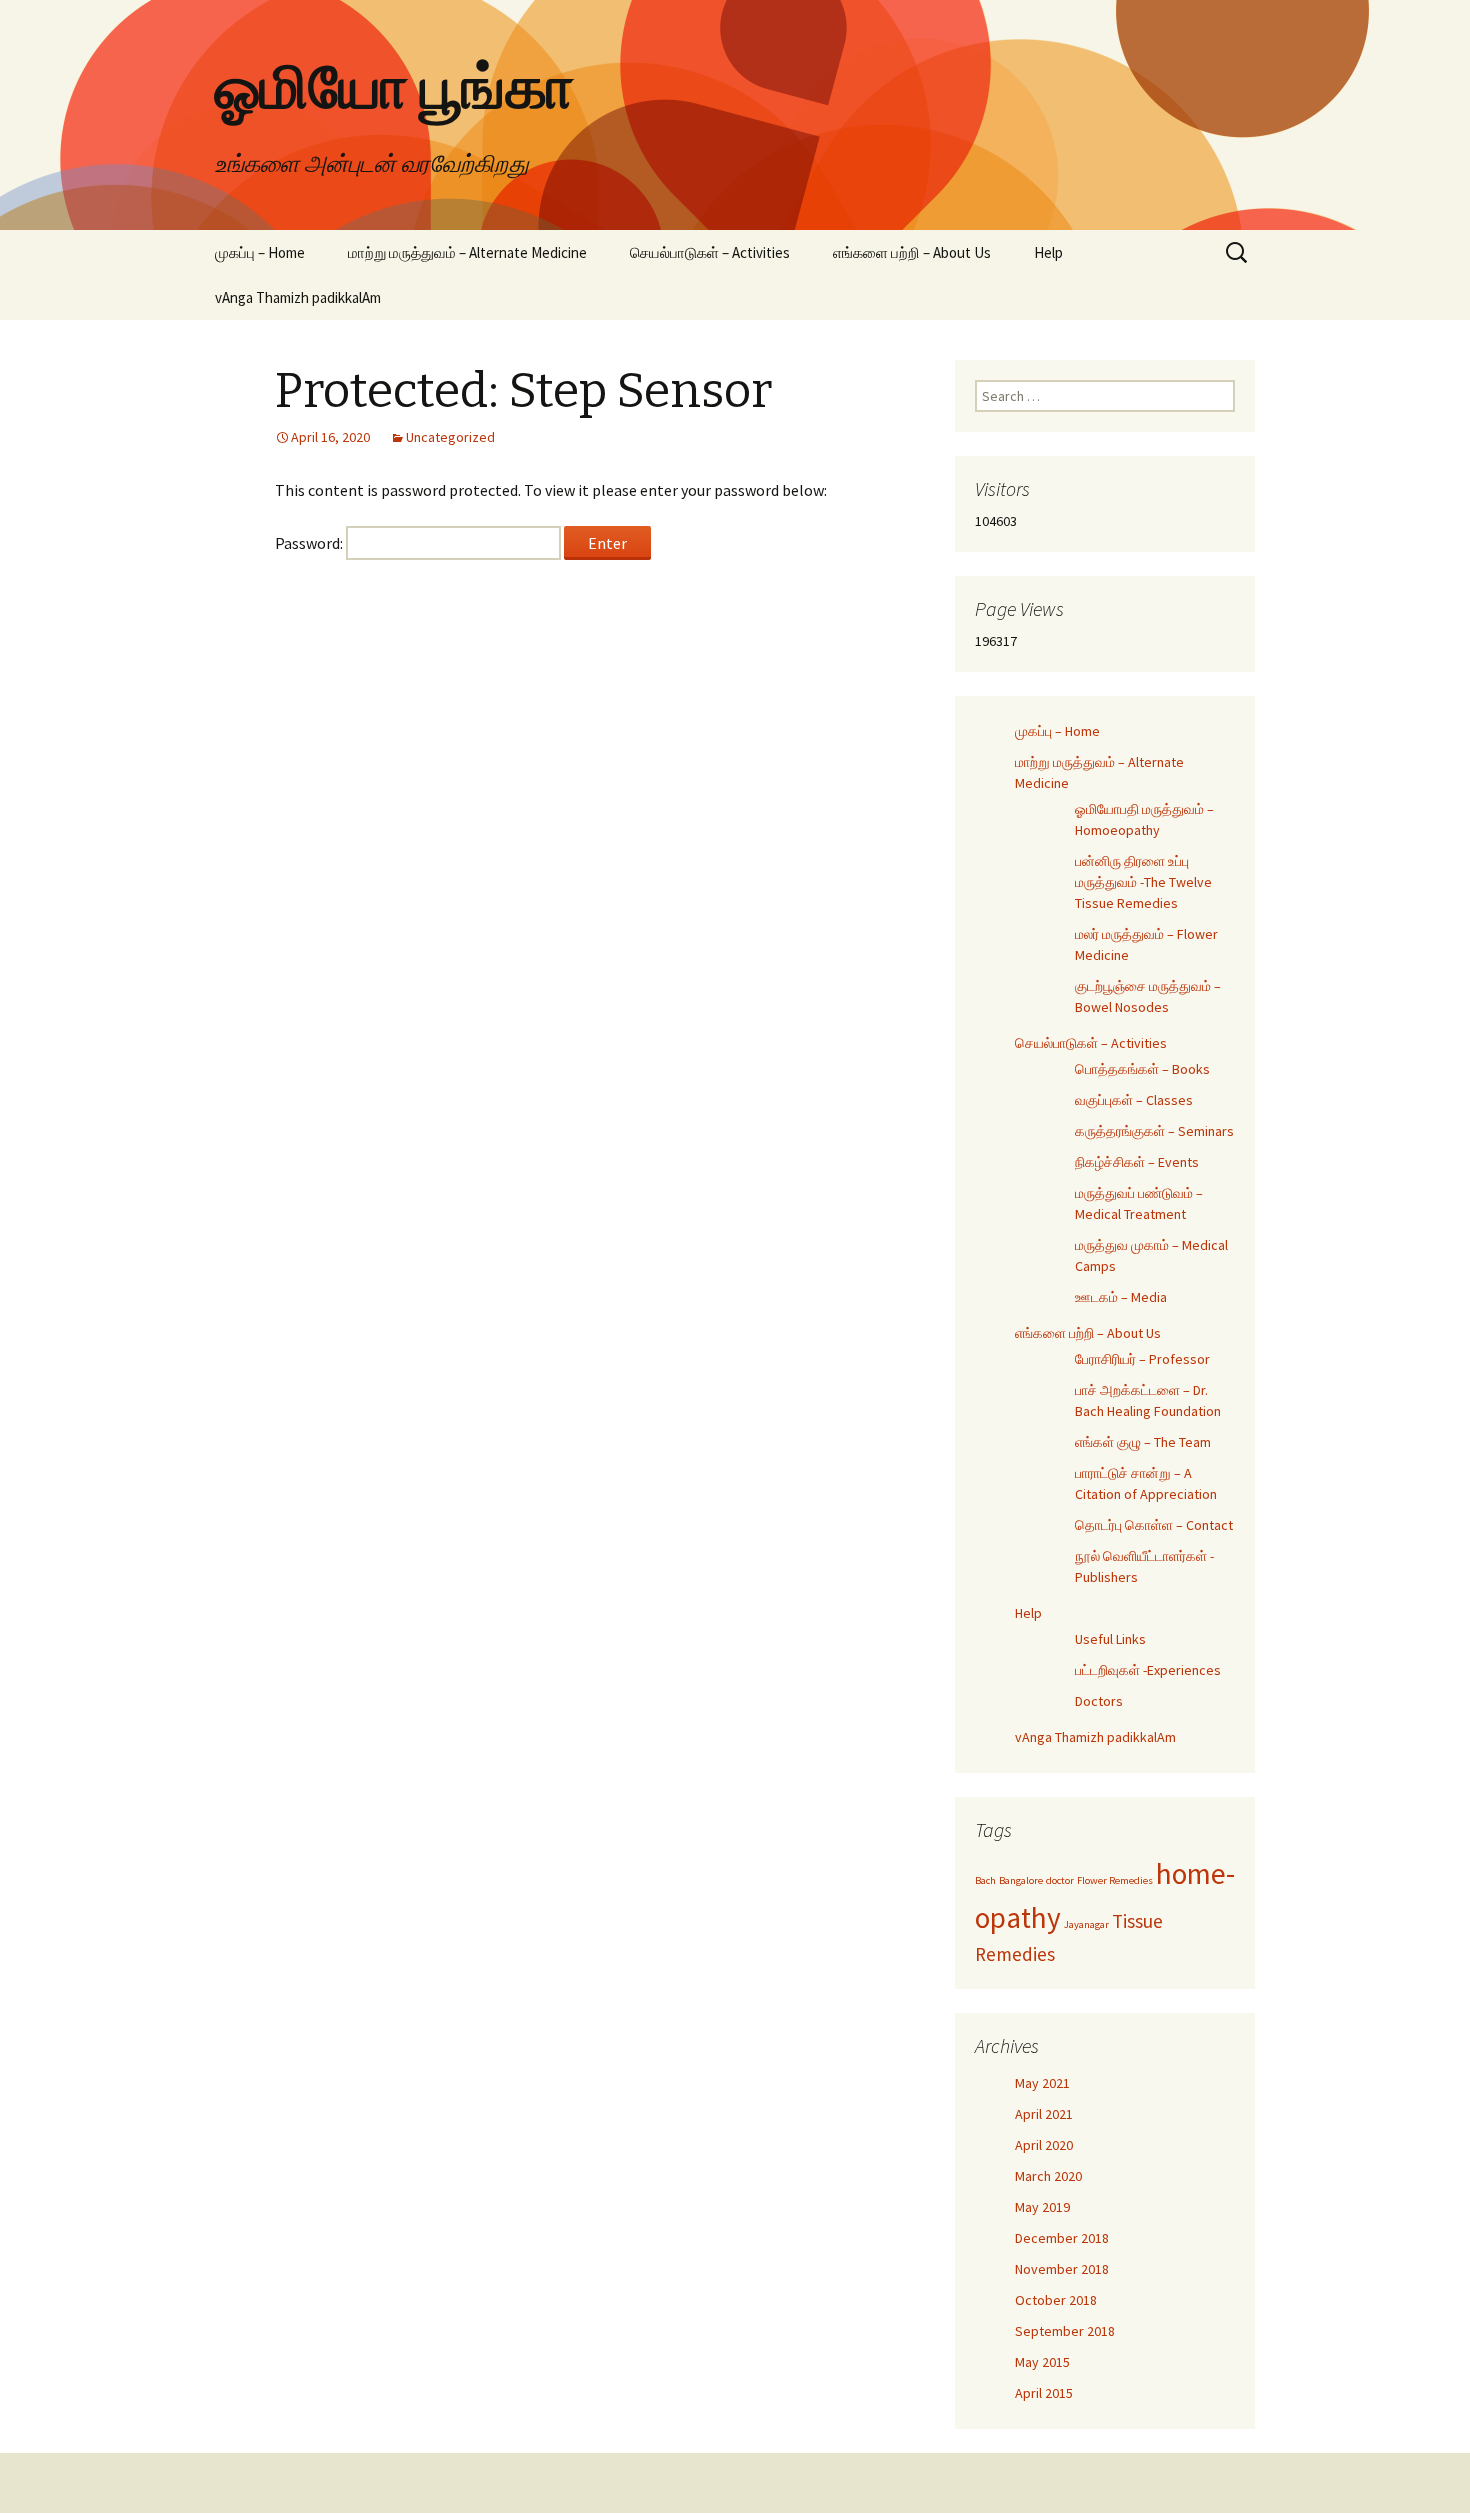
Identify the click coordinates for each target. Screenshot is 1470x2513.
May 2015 (1042, 2362)
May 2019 (1042, 2207)
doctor (1060, 1880)
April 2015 (1044, 2393)
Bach (985, 1880)
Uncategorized (450, 437)
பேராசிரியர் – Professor (1142, 1359)
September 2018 (1065, 2331)
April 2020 (1044, 2145)
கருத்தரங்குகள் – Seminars (1154, 1131)
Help (1048, 252)
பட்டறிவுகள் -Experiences (1148, 1670)
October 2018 (1056, 2300)
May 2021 (1042, 2083)
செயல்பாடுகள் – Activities (710, 252)
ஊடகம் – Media (1121, 1297)
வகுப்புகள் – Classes (1134, 1100)
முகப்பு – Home (260, 252)
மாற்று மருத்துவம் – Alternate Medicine (467, 252)
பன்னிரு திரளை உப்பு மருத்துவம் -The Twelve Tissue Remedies (1143, 882)
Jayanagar (1086, 1924)
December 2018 (1062, 2238)
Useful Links (1110, 1639)
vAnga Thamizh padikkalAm (298, 297)
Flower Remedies (1115, 1880)
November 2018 (1062, 2269)
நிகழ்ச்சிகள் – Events (1137, 1162)
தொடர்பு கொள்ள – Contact (1154, 1525)
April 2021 (1044, 2114)
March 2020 (1048, 2176)
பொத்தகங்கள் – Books (1142, 1069)
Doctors (1099, 1701)
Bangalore (1021, 1880)
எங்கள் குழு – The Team (1143, 1442)
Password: (310, 543)
